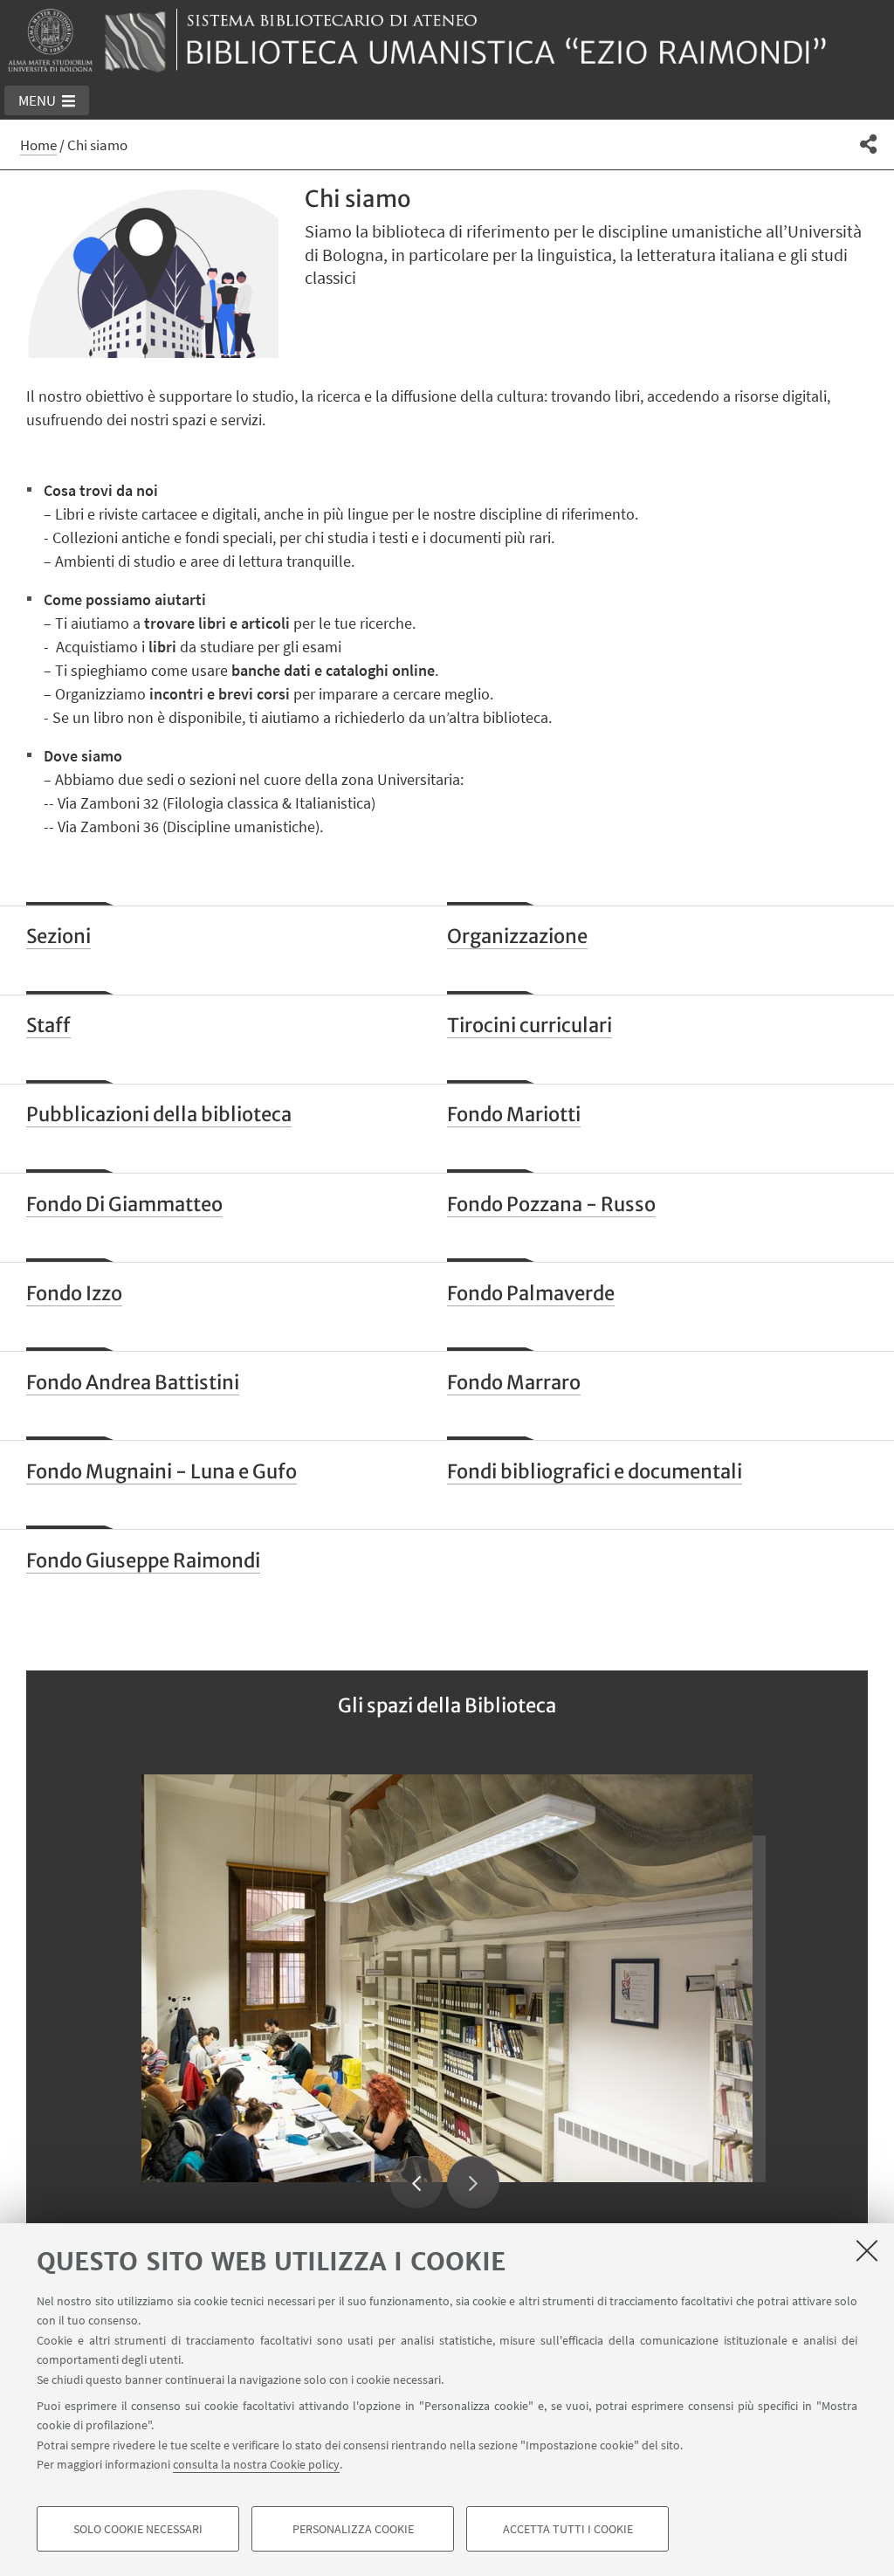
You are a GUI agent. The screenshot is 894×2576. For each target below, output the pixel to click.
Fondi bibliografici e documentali (595, 1471)
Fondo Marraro (514, 1382)
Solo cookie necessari (138, 2529)
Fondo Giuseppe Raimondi (143, 1560)
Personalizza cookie (353, 2529)
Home (38, 145)
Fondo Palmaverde (531, 1293)
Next (473, 2182)
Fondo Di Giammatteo (124, 1204)
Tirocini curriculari (530, 1025)
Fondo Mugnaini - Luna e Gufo (162, 1471)
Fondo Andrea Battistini (133, 1382)
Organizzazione (517, 936)
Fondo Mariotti (514, 1114)
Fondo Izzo (74, 1293)
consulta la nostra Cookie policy (256, 2464)
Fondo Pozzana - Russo (551, 1204)
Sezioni (58, 936)
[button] (47, 100)
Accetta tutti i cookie (568, 2529)
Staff (48, 1025)
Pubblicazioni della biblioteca (159, 1114)
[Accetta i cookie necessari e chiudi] (867, 2250)
